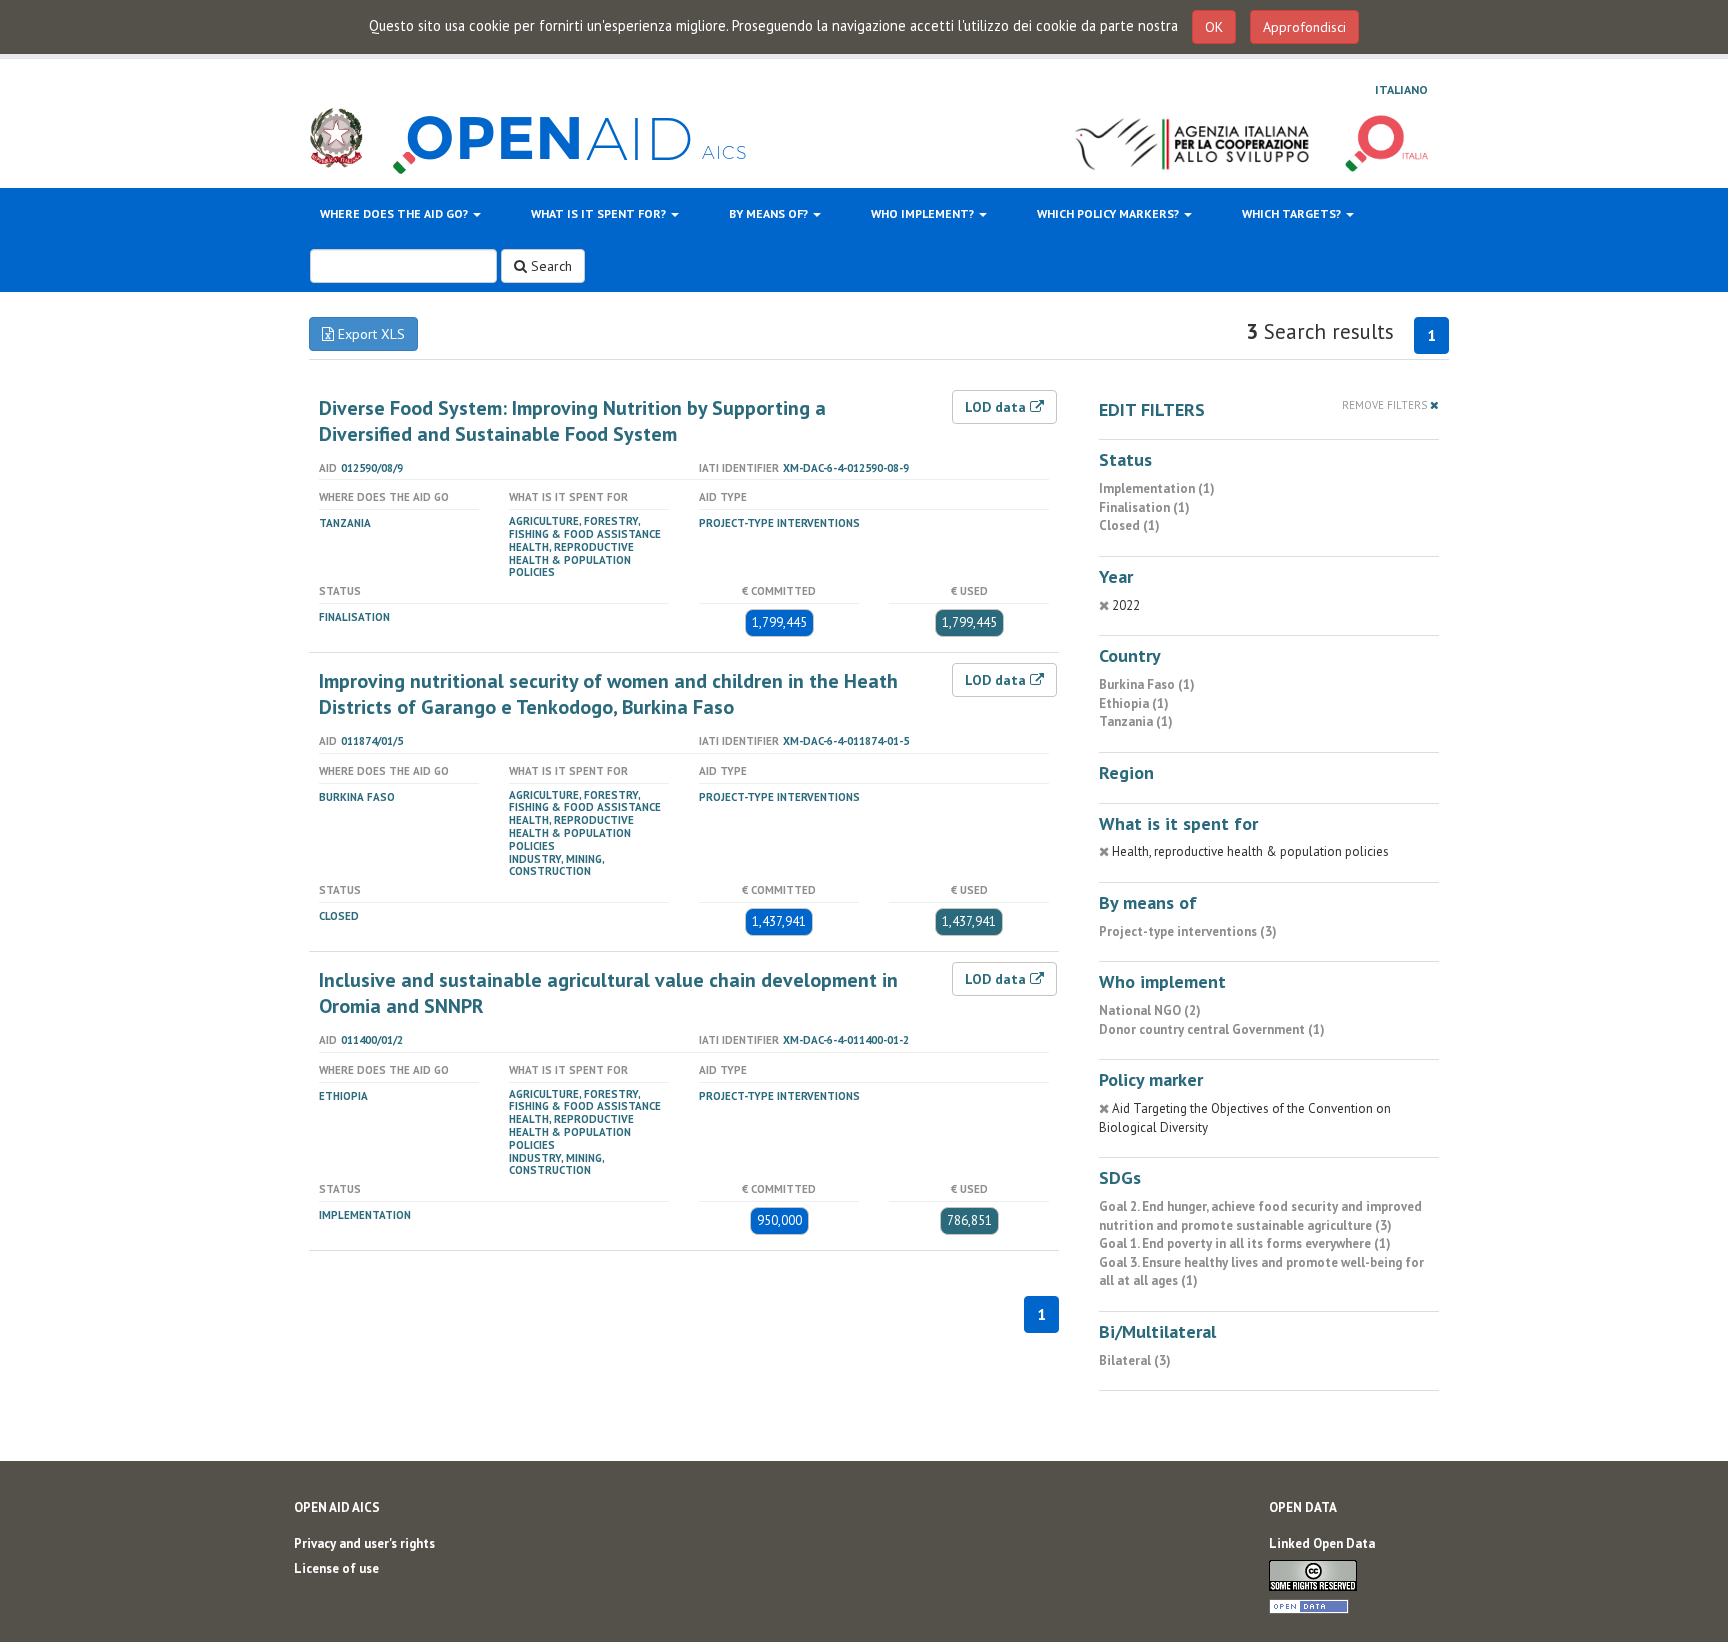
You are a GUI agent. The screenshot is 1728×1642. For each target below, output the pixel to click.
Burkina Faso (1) (1147, 684)
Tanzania (345, 523)
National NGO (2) (1150, 1010)
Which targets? (1293, 213)
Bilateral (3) (1135, 1360)
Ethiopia (343, 1096)
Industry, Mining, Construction (556, 865)
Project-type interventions (779, 523)
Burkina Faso (357, 797)
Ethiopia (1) (1134, 703)
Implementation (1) (1157, 488)
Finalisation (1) (1144, 507)
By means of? (770, 213)
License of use (336, 1568)
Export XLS (369, 334)
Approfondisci (1304, 27)
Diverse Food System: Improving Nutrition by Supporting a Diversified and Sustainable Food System (572, 421)
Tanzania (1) (1136, 721)
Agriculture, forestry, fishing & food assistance (585, 527)
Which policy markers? (1109, 213)
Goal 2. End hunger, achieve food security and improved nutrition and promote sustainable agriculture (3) (1260, 1216)
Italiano (1401, 89)
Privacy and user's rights (364, 1543)
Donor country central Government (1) (1212, 1029)
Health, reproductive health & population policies (571, 560)
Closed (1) (1129, 525)
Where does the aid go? (395, 213)
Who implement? (924, 213)
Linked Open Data (1322, 1543)
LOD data (997, 407)
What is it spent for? (600, 213)
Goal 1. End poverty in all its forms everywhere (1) (1245, 1243)
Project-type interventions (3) (1188, 931)
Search (549, 266)
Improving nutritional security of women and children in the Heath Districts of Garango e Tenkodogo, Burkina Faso (608, 694)
